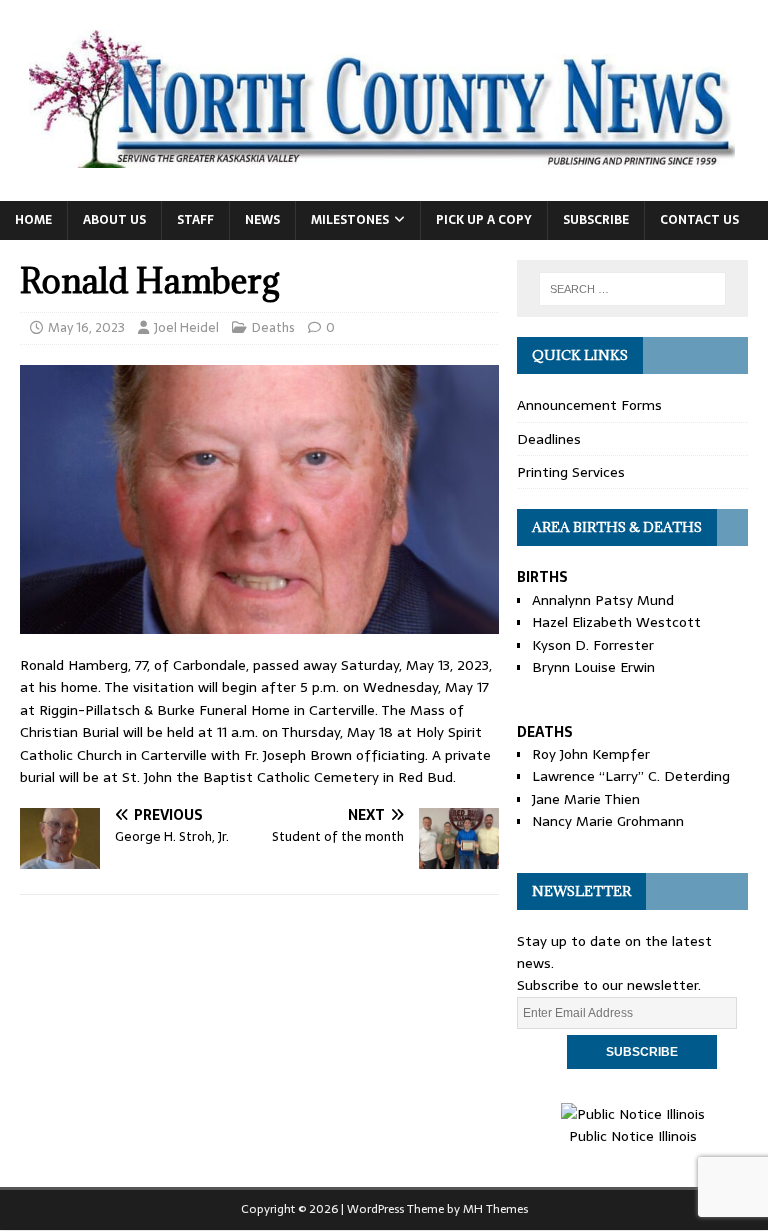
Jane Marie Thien (586, 799)
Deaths (273, 327)
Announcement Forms (589, 405)
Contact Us (699, 220)
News (262, 220)
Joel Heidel (186, 327)
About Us (114, 220)
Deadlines (549, 439)
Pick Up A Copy (484, 220)
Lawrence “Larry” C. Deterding (631, 776)
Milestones (350, 220)
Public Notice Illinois (633, 1136)
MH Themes (495, 1209)
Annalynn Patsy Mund (603, 600)
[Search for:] (632, 289)
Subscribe (596, 220)
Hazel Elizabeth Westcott (616, 622)
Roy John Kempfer (591, 754)
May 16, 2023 (86, 327)
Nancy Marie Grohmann (608, 821)
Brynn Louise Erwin (593, 667)
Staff (195, 220)
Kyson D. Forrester (593, 645)
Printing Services (571, 472)
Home (33, 220)
